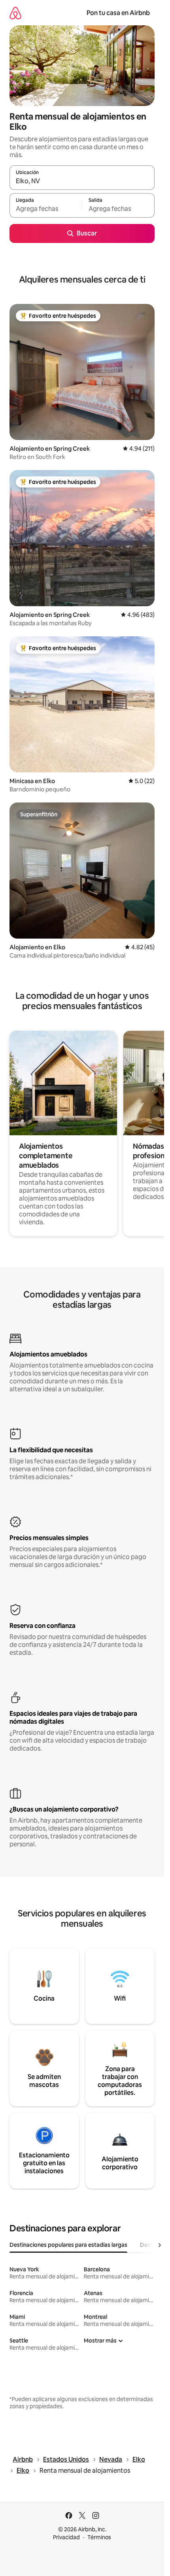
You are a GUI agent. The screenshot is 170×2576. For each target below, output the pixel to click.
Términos (99, 2537)
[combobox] (82, 181)
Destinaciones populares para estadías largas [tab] (68, 2245)
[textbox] (46, 209)
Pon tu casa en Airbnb (118, 13)
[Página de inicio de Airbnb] (15, 13)
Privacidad (66, 2537)
